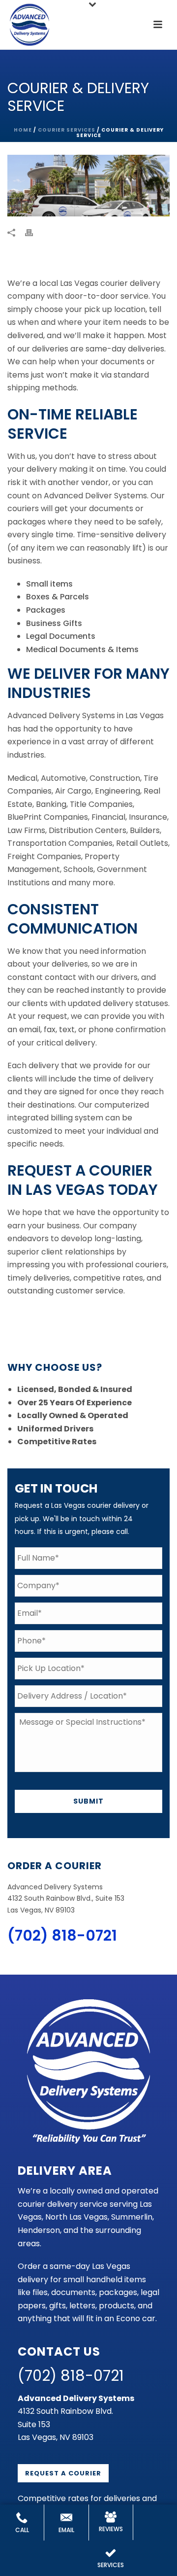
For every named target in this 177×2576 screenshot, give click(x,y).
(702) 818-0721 (62, 1935)
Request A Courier (63, 2473)
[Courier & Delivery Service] (88, 186)
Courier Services (67, 130)
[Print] (34, 233)
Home (23, 130)
